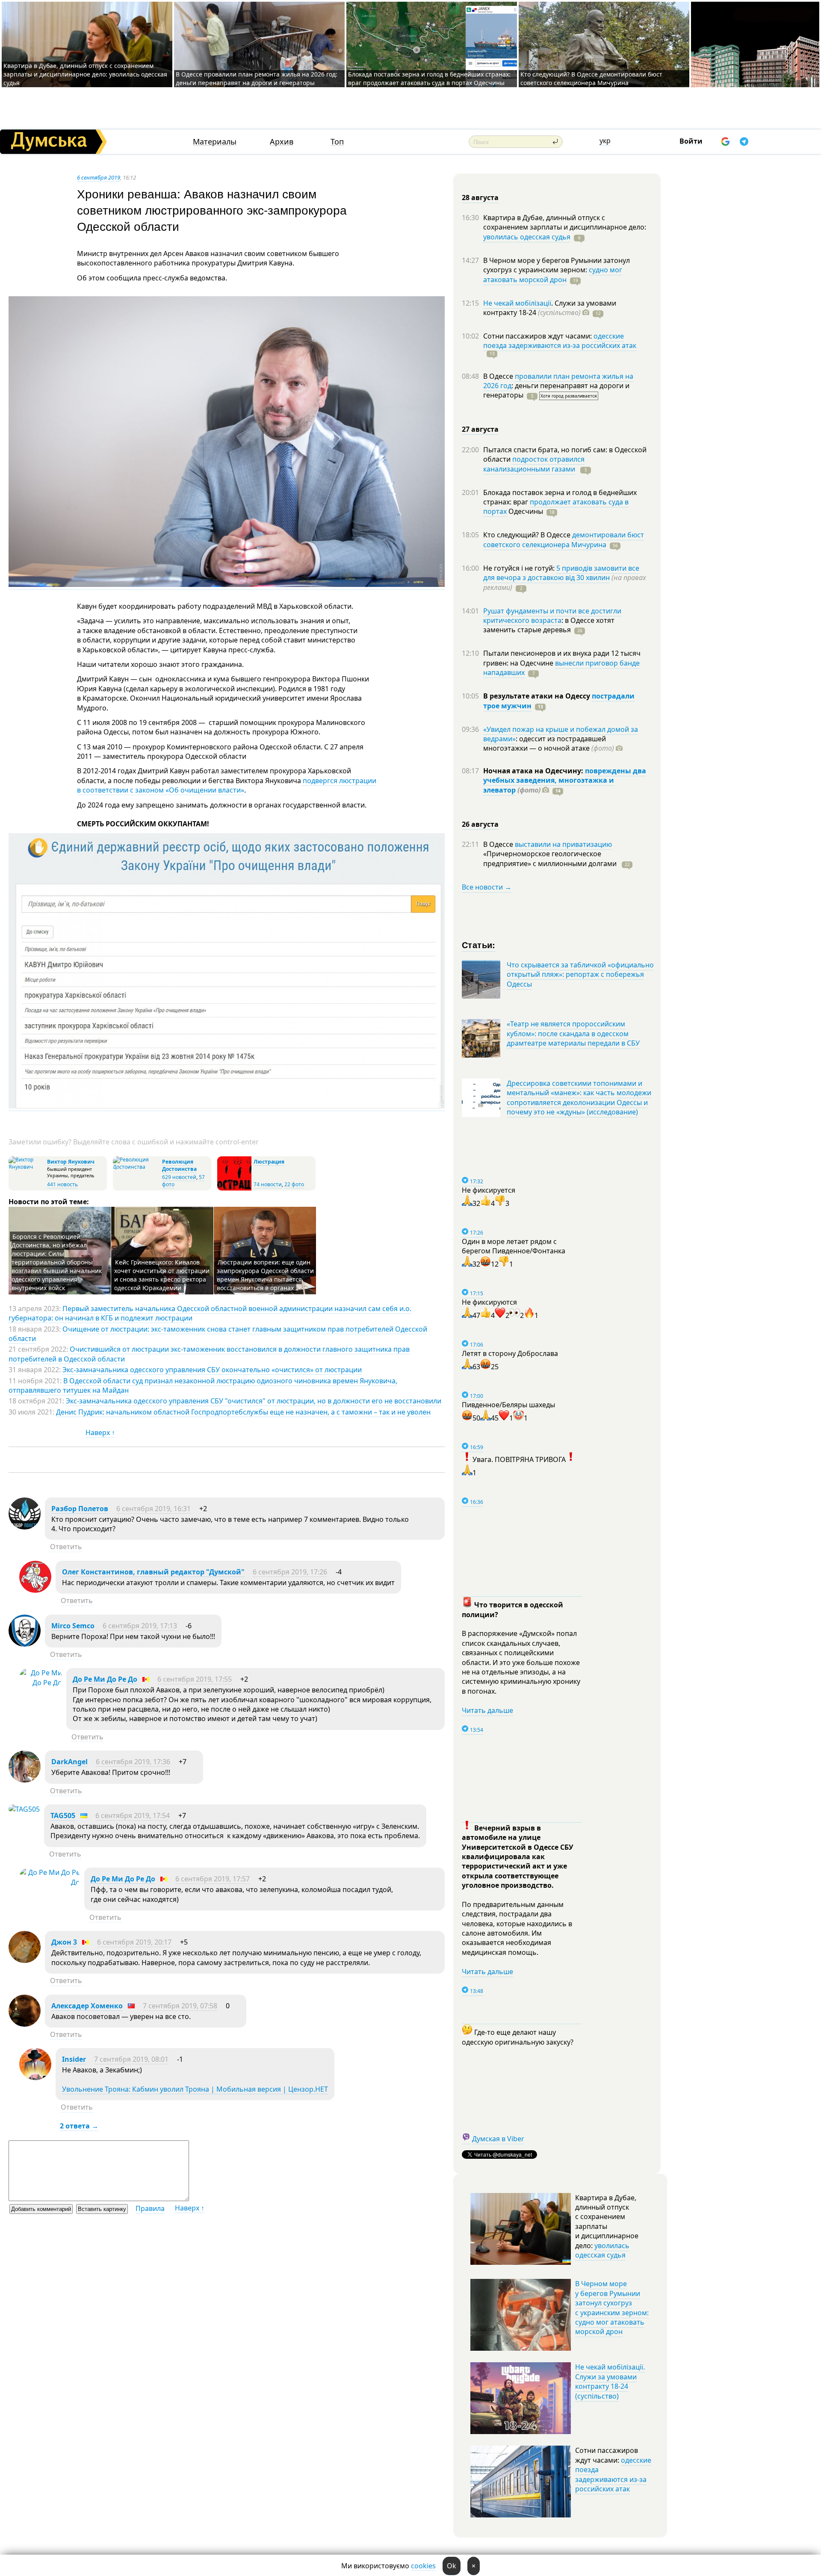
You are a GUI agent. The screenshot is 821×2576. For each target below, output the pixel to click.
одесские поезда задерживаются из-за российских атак (560, 341)
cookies (423, 2566)
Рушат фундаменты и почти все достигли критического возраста (552, 616)
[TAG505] (24, 1809)
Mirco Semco (73, 1626)
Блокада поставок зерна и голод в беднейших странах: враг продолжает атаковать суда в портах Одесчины (429, 78)
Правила (150, 2208)
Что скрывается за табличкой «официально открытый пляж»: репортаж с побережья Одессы (580, 974)
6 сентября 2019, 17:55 (195, 1679)
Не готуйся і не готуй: (520, 568)
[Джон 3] (25, 1960)
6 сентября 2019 (99, 177)
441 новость (62, 1184)
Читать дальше (487, 1710)
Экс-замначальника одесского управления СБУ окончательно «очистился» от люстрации (212, 1370)
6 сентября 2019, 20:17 (134, 1942)
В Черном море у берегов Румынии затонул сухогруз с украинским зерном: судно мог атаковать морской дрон (612, 2308)
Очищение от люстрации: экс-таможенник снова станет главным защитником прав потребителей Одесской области (218, 1334)
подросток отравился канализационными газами (534, 464)
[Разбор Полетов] (25, 1527)
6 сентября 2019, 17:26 (290, 1572)
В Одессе (499, 376)
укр (605, 141)
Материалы (215, 142)
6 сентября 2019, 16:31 (154, 1509)
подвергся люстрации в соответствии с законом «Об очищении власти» (227, 785)
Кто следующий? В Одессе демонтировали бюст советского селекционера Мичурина (591, 78)
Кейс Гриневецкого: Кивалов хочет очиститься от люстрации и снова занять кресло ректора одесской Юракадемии (162, 1275)
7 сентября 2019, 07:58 (180, 2006)
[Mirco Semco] (25, 1644)
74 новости (268, 1184)
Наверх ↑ (100, 1432)
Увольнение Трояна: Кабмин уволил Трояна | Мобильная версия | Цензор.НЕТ (195, 2089)
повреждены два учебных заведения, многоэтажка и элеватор (565, 780)
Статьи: (479, 945)
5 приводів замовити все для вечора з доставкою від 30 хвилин (561, 573)
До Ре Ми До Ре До (105, 1679)
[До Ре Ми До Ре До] (41, 1683)
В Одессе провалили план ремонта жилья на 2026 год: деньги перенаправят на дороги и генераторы (257, 78)
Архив (282, 142)
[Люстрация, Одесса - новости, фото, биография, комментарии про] (234, 1189)
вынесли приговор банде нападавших (561, 668)
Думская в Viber (498, 2139)
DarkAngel (69, 1762)
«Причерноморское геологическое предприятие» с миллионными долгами (551, 858)
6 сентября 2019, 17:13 (140, 1626)
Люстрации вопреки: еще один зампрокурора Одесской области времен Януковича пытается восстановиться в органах (265, 1275)
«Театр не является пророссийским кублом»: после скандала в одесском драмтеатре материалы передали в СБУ (573, 1033)
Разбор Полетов (80, 1509)
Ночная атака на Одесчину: (534, 771)
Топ (337, 142)
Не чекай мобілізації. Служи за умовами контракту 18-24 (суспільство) (610, 2381)
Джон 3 (64, 1942)
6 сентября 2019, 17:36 (133, 1762)
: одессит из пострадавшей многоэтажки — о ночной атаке (549, 743)
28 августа (480, 197)
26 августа (480, 824)
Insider (74, 2059)
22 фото (294, 1184)
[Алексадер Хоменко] (25, 2024)
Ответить (66, 1547)
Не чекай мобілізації (517, 303)
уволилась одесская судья (527, 237)
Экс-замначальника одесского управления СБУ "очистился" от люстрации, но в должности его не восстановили (254, 1401)
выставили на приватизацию (563, 844)
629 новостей (179, 1177)
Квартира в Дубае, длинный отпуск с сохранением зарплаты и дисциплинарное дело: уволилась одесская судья (85, 74)
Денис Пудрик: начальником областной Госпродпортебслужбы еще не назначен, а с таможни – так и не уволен (243, 1412)
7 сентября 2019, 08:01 (131, 2059)
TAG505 (63, 1816)
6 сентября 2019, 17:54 (133, 1816)
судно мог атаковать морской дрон (553, 274)
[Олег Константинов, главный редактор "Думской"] (35, 1590)
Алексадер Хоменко (87, 2006)
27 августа (480, 429)
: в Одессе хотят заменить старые (549, 625)
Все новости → (487, 887)
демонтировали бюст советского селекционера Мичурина (564, 539)
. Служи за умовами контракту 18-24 (550, 308)
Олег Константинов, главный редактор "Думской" (153, 1572)
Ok (452, 2566)
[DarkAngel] (25, 1780)
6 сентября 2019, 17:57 (213, 1879)
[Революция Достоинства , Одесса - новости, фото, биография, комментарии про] (136, 1167)
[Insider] (35, 2078)
